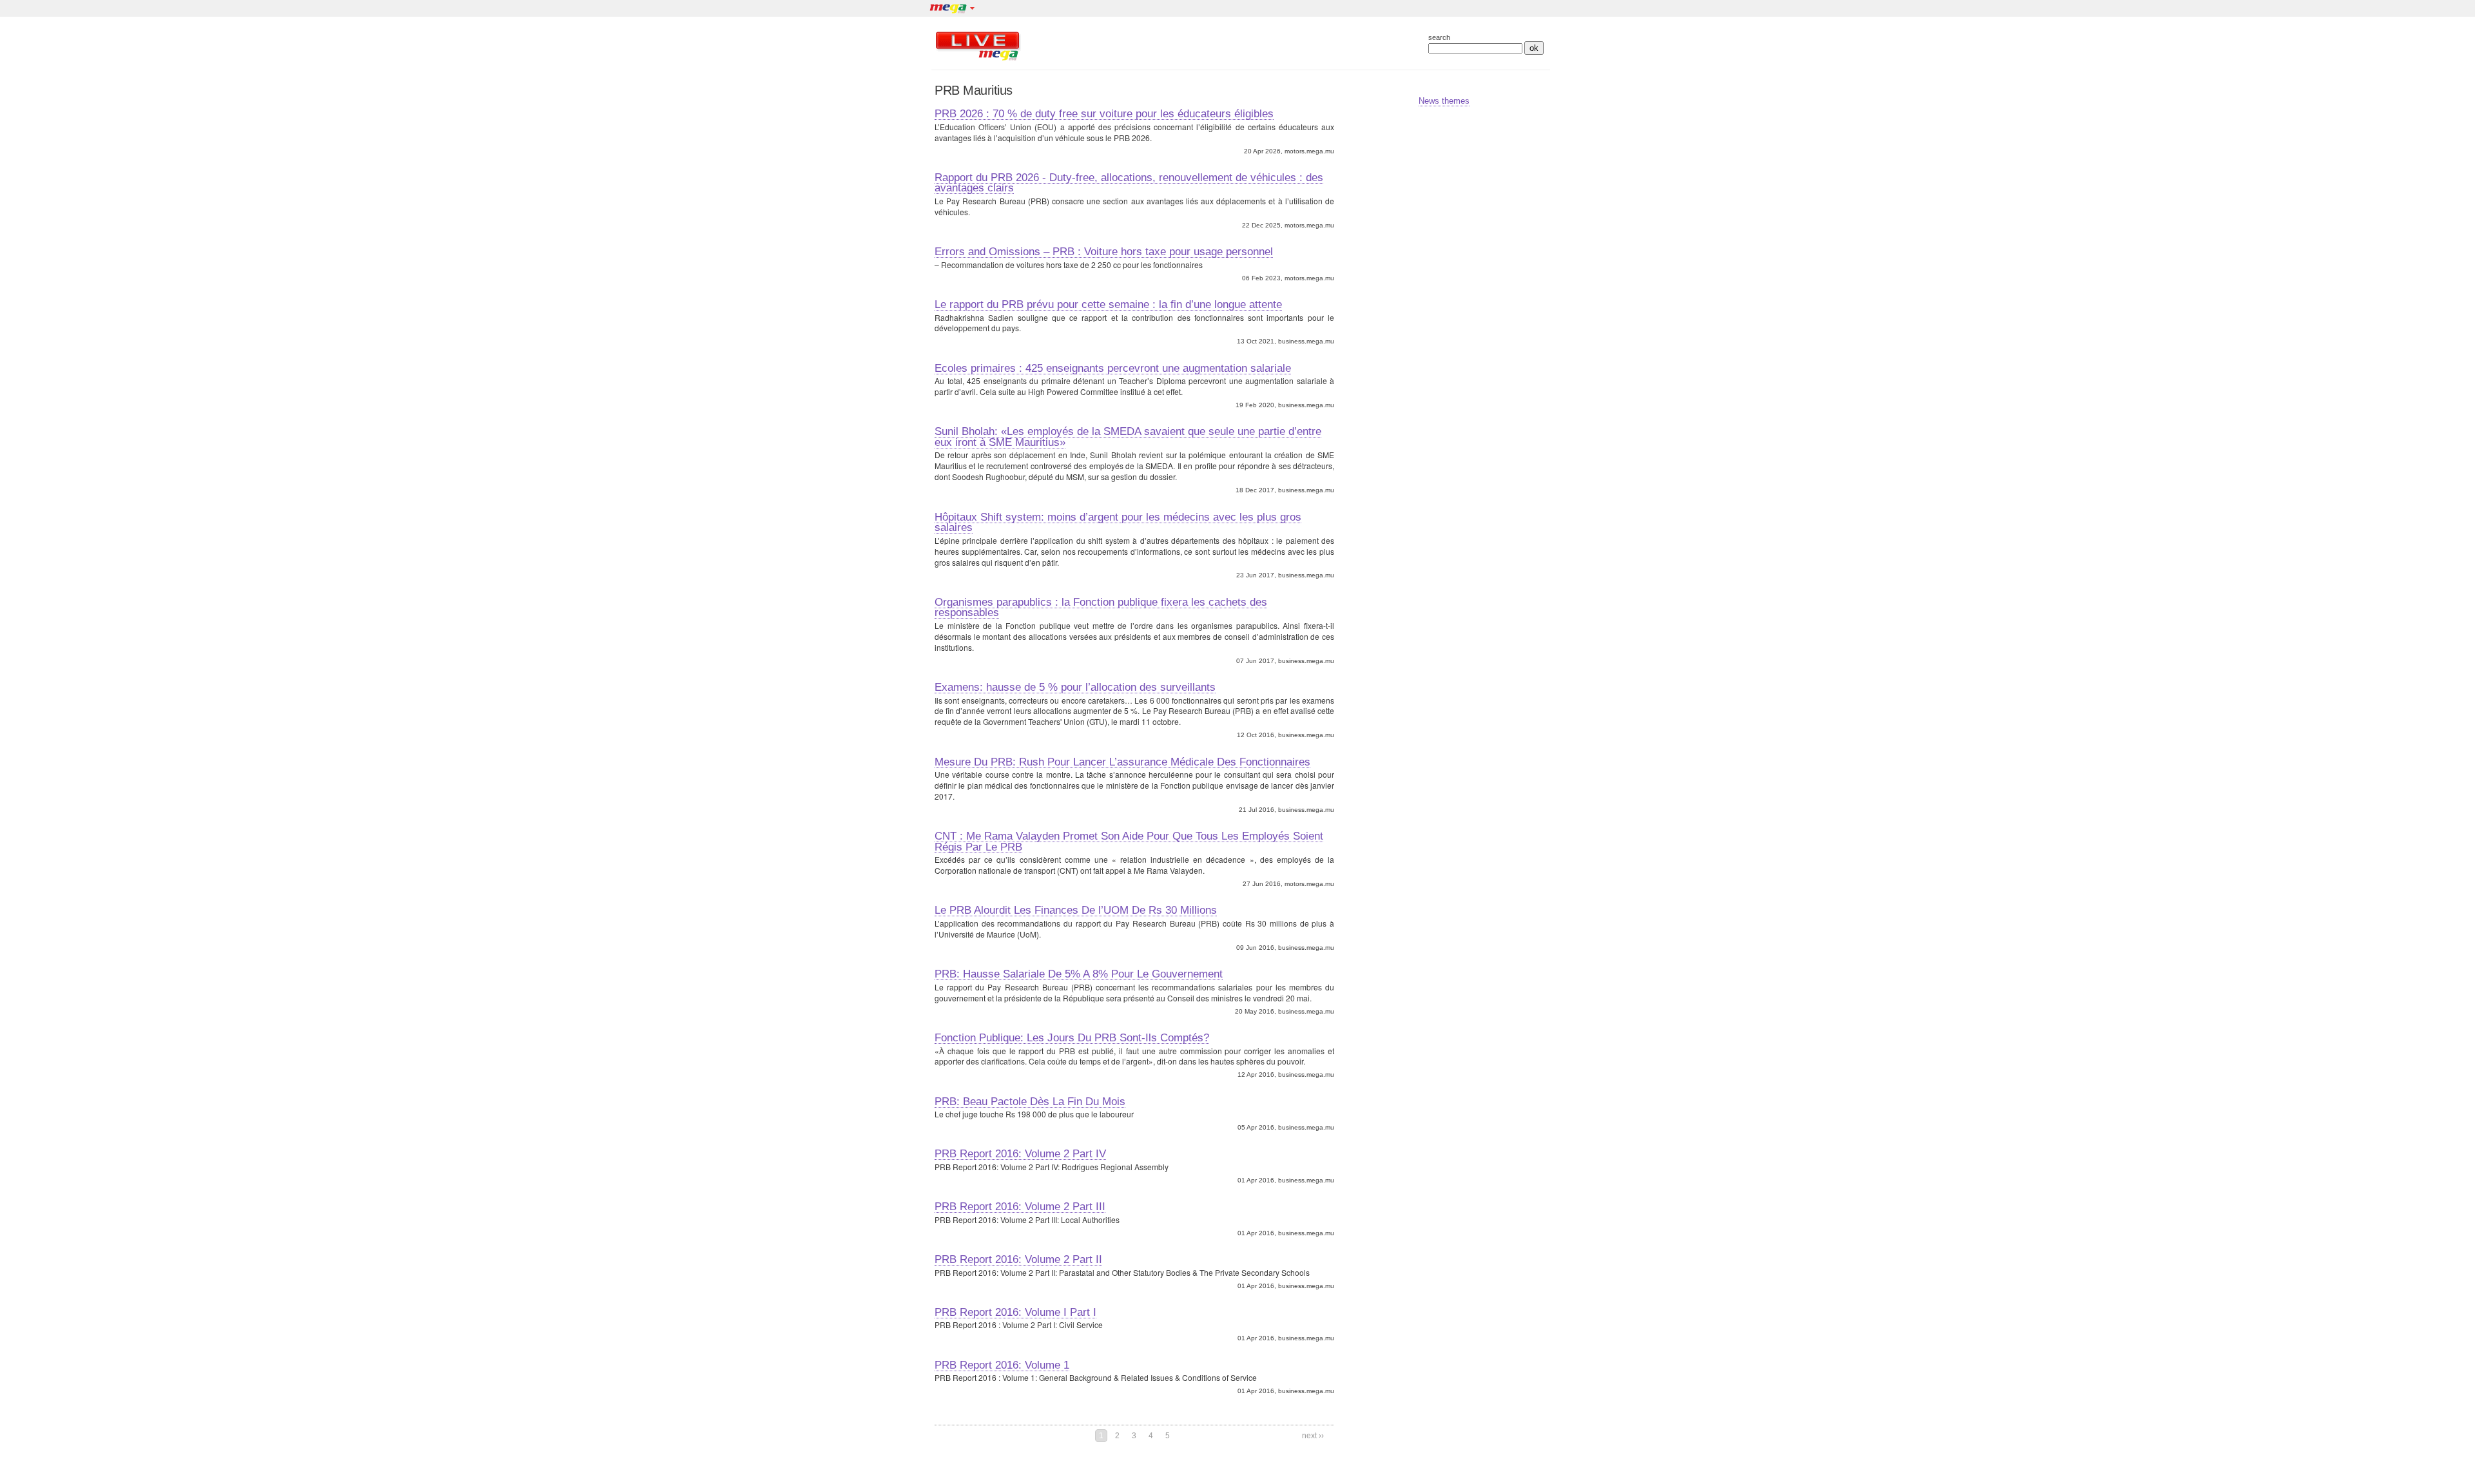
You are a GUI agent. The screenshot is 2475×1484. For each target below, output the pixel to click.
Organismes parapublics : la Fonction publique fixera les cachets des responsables (1101, 607)
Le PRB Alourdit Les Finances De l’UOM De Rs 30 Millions (1076, 910)
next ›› (1313, 1436)
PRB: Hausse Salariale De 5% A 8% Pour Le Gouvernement (1079, 974)
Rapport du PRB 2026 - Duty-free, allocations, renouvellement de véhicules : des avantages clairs (1129, 183)
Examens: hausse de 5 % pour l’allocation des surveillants (1075, 687)
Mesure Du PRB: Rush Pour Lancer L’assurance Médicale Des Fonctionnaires (1122, 762)
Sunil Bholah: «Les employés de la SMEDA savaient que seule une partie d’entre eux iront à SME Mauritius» (1128, 437)
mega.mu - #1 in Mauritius (947, 10)
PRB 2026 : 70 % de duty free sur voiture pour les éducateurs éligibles (1104, 113)
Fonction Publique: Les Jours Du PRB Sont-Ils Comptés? (1072, 1037)
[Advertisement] (1211, 46)
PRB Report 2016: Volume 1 (1002, 1365)
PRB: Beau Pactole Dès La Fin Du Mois (1030, 1101)
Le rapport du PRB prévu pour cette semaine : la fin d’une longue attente (1108, 304)
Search (1439, 38)
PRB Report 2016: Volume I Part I (1015, 1312)
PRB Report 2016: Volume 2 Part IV (1020, 1153)
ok (1534, 48)
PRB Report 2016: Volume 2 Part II (1018, 1259)
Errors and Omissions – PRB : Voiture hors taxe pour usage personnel (1104, 251)
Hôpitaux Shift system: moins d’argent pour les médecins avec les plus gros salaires (1118, 522)
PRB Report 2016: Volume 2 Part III (1020, 1206)
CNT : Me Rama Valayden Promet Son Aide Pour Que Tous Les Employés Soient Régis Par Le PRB (1129, 841)
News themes (1444, 101)
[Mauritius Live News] (978, 60)
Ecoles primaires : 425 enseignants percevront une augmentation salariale (1113, 368)
